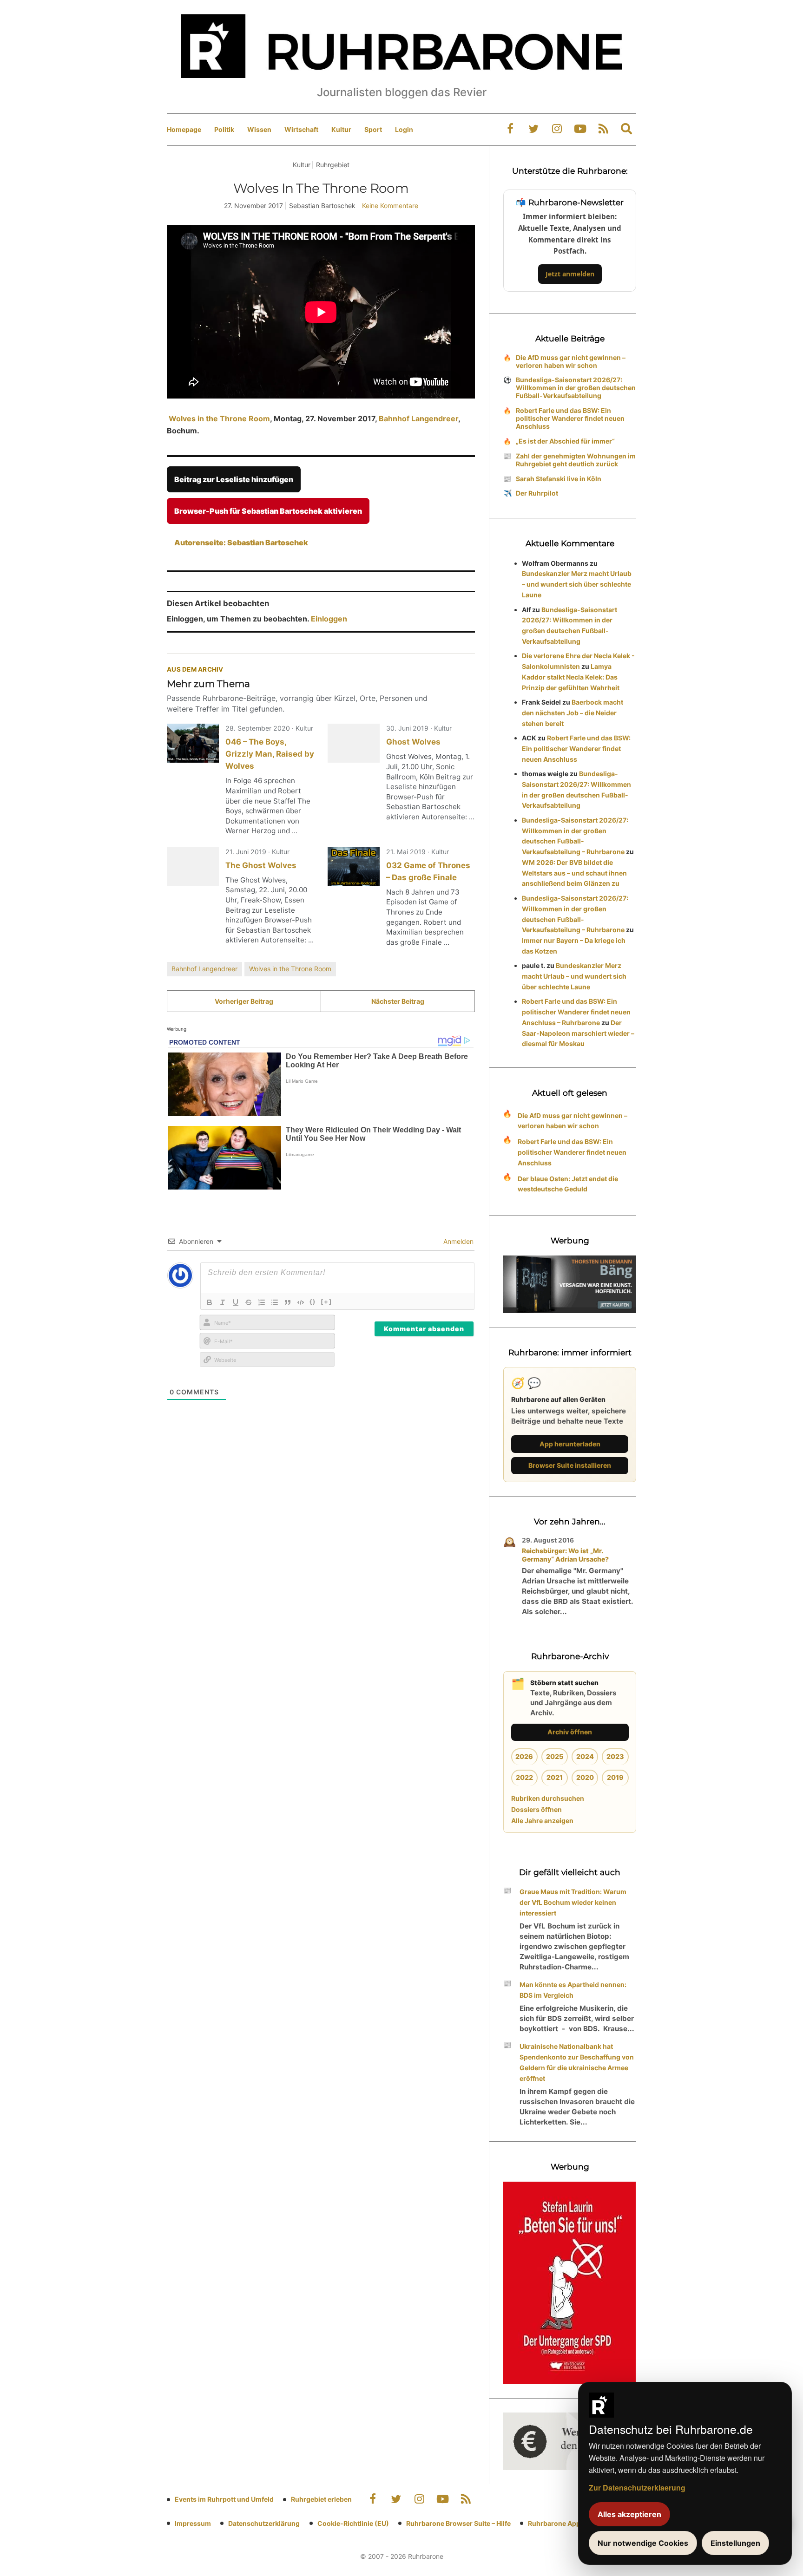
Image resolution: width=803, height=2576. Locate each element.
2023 (615, 1756)
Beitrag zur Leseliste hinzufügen (234, 479)
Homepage (184, 129)
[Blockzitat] (288, 1302)
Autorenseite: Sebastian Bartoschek (241, 543)
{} (313, 1301)
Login (404, 129)
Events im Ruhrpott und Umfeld (224, 2499)
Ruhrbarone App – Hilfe (564, 2523)
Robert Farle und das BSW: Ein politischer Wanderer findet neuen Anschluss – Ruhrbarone (576, 1012)
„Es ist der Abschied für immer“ (565, 441)
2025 (555, 1756)
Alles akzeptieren (629, 2514)
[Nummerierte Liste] (262, 1302)
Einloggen (329, 619)
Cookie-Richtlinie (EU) (353, 2523)
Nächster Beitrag (398, 1001)
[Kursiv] (223, 1302)
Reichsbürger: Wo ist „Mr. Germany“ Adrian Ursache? (565, 1555)
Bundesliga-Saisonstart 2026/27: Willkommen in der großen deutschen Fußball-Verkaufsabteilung (576, 388)
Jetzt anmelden (570, 274)
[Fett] (210, 1302)
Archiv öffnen (570, 1732)
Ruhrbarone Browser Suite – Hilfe (458, 2523)
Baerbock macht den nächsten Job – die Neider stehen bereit (573, 713)
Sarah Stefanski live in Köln (559, 479)
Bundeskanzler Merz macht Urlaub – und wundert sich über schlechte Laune (577, 584)
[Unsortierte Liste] (275, 1302)
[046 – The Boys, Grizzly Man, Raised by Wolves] (193, 743)
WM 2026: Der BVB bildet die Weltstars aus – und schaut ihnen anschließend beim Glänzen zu (574, 873)
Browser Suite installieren (570, 1465)
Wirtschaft (301, 129)
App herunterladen (570, 1444)
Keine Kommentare (390, 206)
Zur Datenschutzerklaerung (637, 2488)
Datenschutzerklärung (264, 2523)
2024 (585, 1756)
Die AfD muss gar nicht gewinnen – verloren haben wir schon (571, 361)
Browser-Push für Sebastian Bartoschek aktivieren (268, 511)
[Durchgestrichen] (249, 1302)
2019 (615, 1777)
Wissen (259, 129)
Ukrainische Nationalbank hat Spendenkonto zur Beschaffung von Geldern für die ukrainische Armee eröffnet (577, 2062)
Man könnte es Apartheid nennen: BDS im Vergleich (573, 1990)
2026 (524, 1756)
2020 (585, 1777)
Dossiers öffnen (536, 1809)
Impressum (193, 2523)
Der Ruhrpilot (537, 493)
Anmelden (457, 1241)
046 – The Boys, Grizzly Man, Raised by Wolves (270, 754)
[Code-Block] (301, 1302)
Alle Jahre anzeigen (542, 1821)
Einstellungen (735, 2543)
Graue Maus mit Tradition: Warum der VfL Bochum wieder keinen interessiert (573, 1902)
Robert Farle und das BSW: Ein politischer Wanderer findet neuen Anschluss (570, 418)
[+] (326, 1301)
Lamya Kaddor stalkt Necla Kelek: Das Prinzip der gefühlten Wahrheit (571, 677)
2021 (555, 1777)
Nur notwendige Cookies (643, 2543)
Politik (224, 129)
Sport (373, 129)
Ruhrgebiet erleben (321, 2499)
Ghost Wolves (413, 742)
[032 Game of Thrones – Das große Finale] (354, 867)
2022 (524, 1777)
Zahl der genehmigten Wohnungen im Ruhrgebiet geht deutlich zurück (576, 460)
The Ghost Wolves (261, 865)
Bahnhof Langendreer (418, 418)
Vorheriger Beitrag (244, 1001)
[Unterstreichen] (236, 1302)
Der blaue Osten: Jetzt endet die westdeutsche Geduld (568, 1184)
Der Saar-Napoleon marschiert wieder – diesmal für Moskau (578, 1033)
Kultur (341, 129)
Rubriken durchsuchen (548, 1798)
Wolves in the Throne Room (218, 418)
